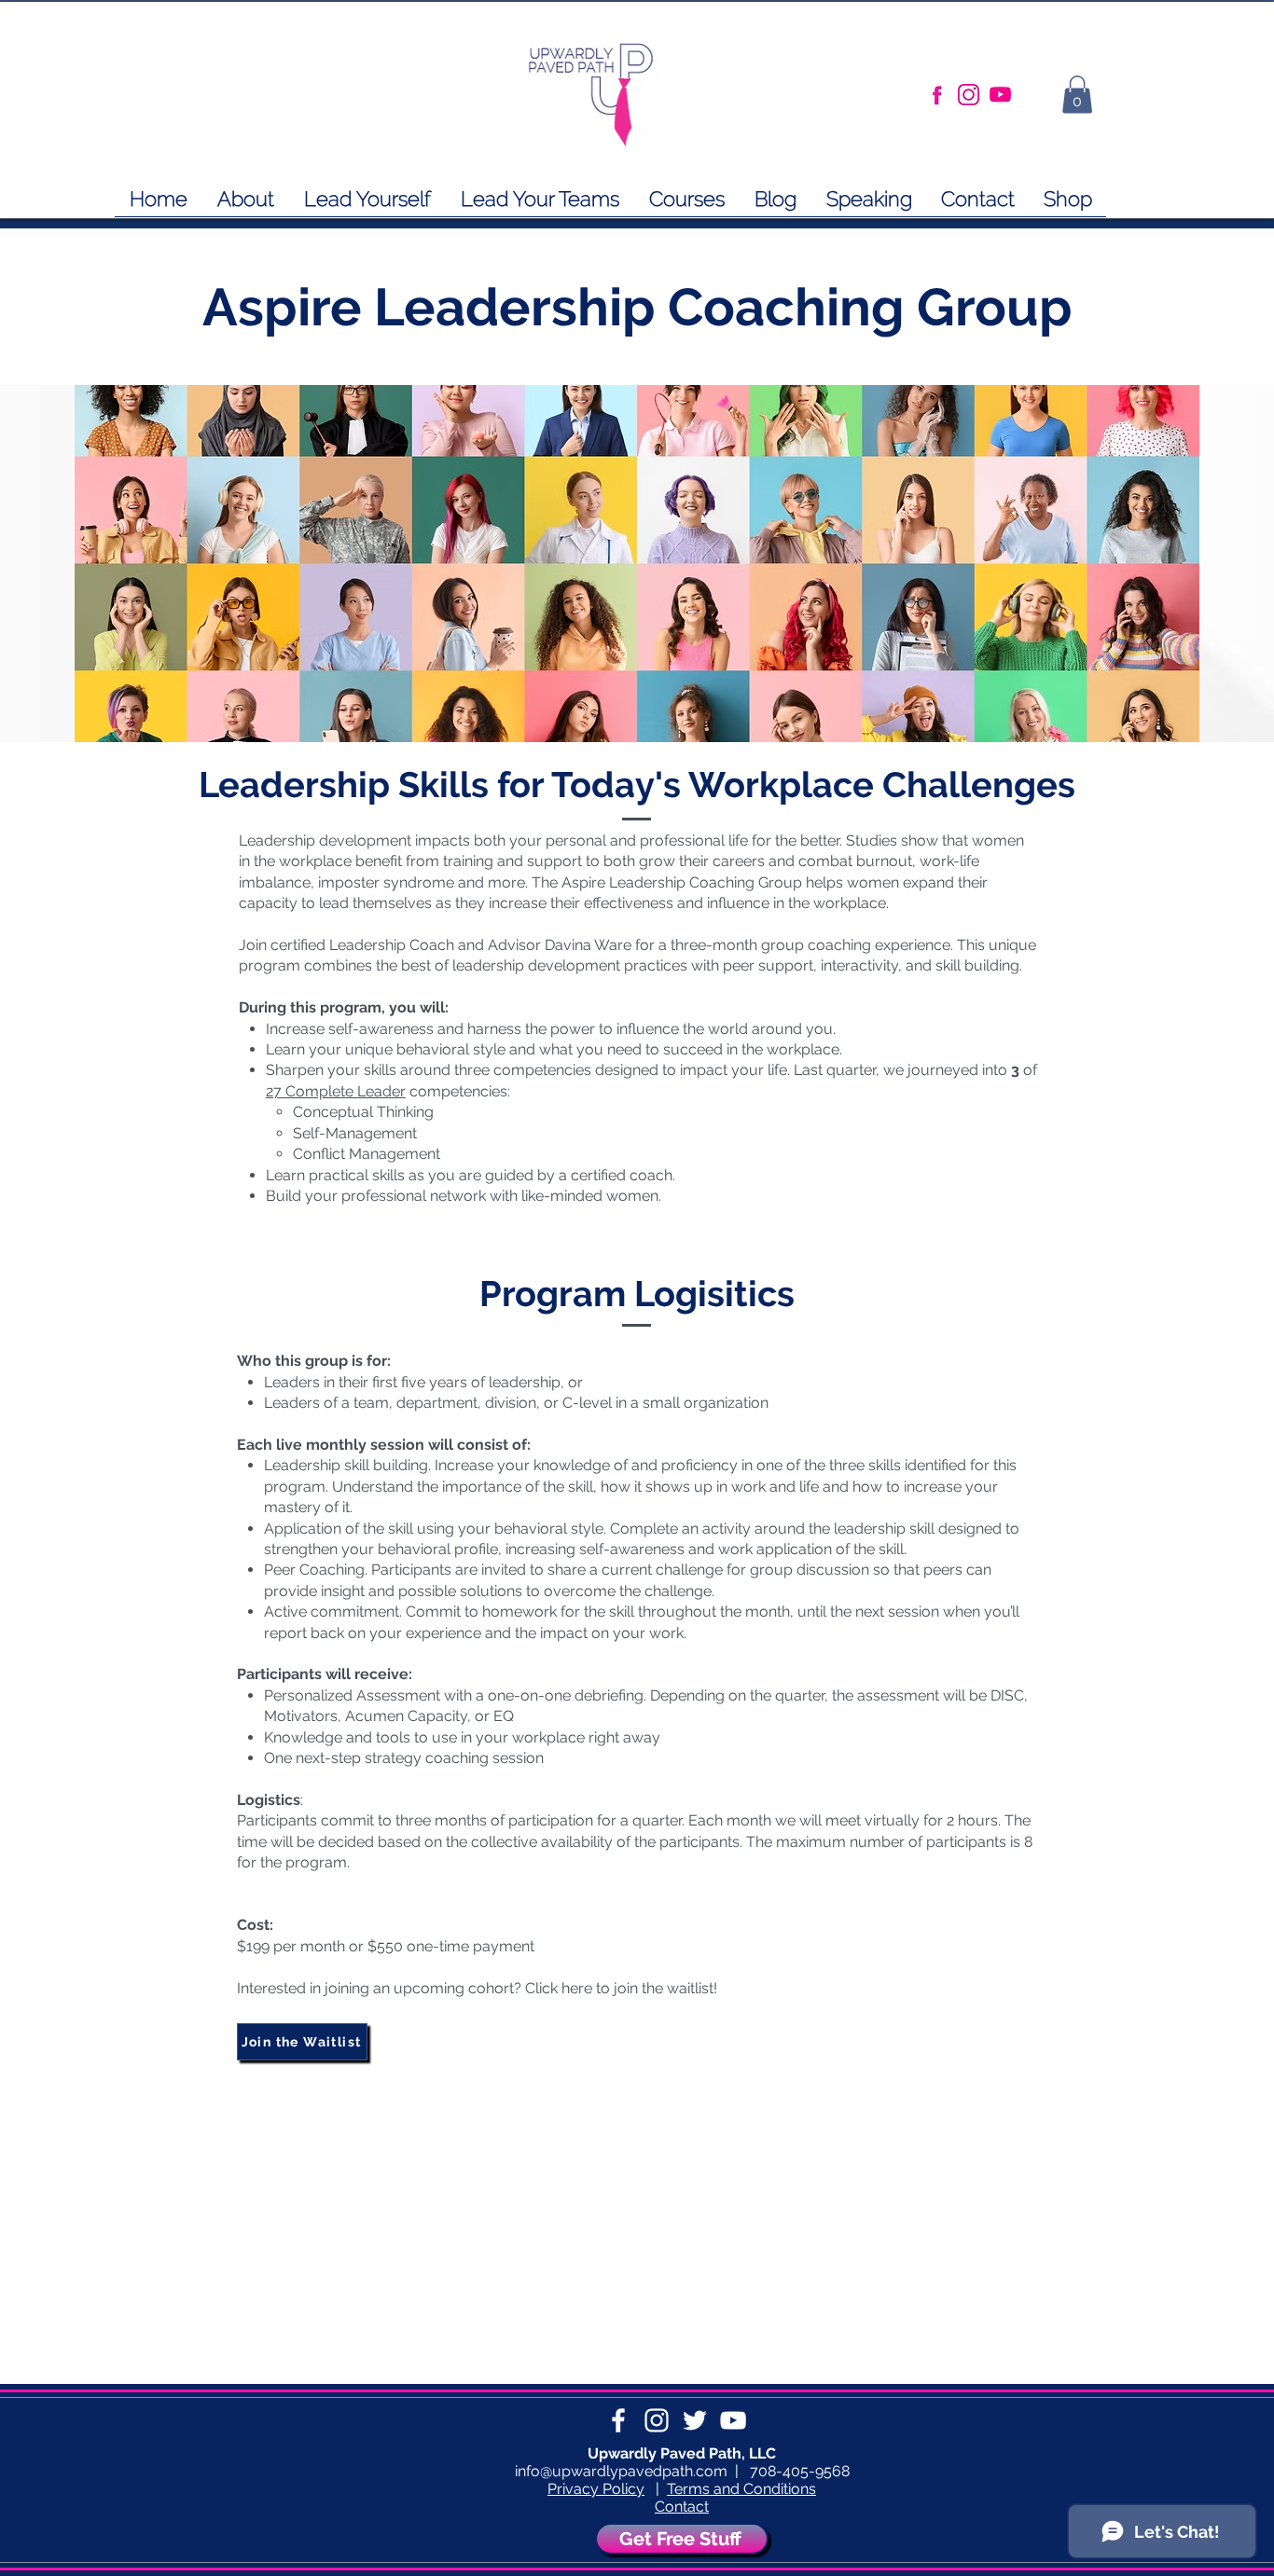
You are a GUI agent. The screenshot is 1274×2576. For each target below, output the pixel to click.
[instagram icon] (969, 95)
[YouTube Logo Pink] (1000, 95)
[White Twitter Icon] (695, 2420)
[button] (687, 205)
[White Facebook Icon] (618, 2420)
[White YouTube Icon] (733, 2420)
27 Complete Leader (336, 1091)
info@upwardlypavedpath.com (621, 2471)
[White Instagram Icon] (657, 2420)
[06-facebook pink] (937, 95)
